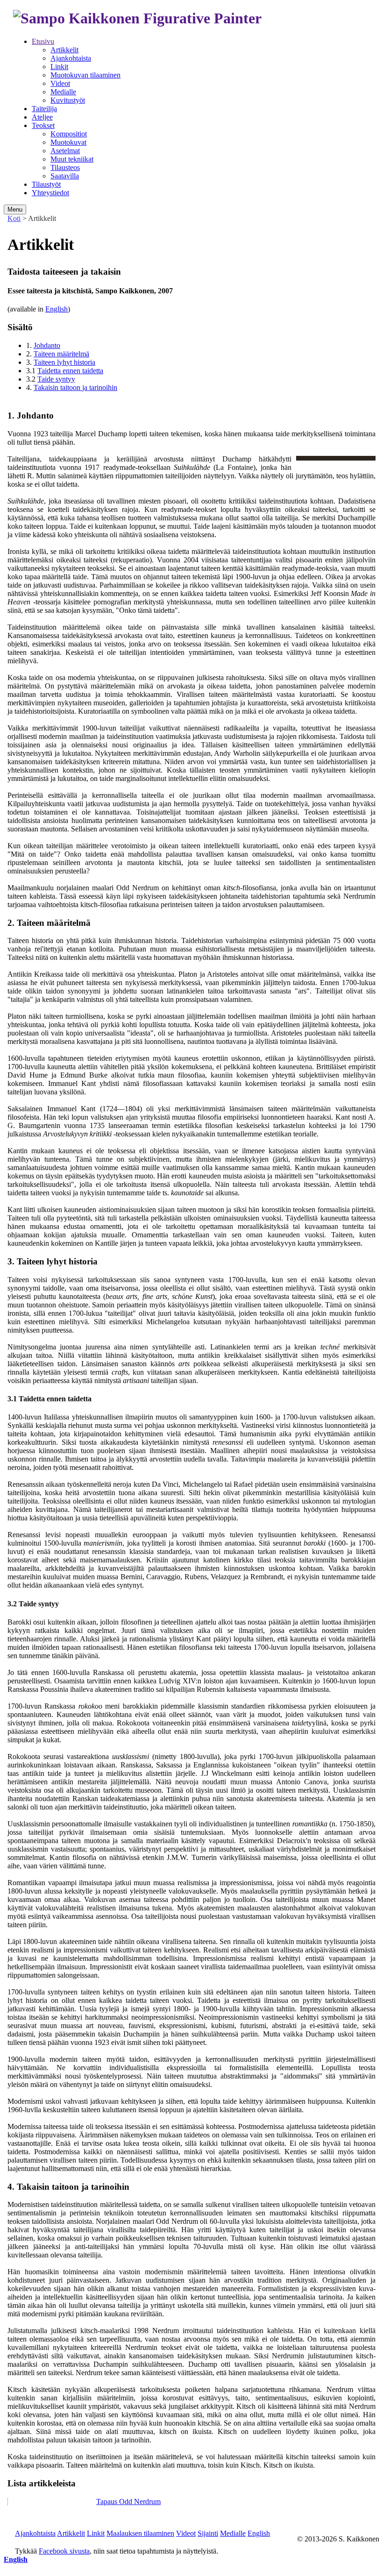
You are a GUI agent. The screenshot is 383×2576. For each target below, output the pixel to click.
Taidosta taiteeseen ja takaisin (52, 2501)
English (57, 309)
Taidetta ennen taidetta (70, 371)
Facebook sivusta (64, 2551)
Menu (15, 209)
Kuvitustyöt (68, 100)
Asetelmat (65, 151)
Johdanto (47, 345)
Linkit (59, 67)
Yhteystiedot (50, 193)
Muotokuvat (68, 142)
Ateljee (42, 117)
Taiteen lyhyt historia (64, 362)
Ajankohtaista (71, 58)
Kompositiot (69, 134)
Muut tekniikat (72, 159)
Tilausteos (65, 167)
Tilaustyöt (46, 184)
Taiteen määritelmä (61, 354)
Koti (14, 218)
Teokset (43, 125)
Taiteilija (44, 109)
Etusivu (43, 41)
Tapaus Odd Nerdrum (128, 2501)
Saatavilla (65, 176)
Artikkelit (64, 50)
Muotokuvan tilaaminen (85, 75)
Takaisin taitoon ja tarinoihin (75, 387)
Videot (60, 83)
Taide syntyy (56, 379)
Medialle (63, 92)
